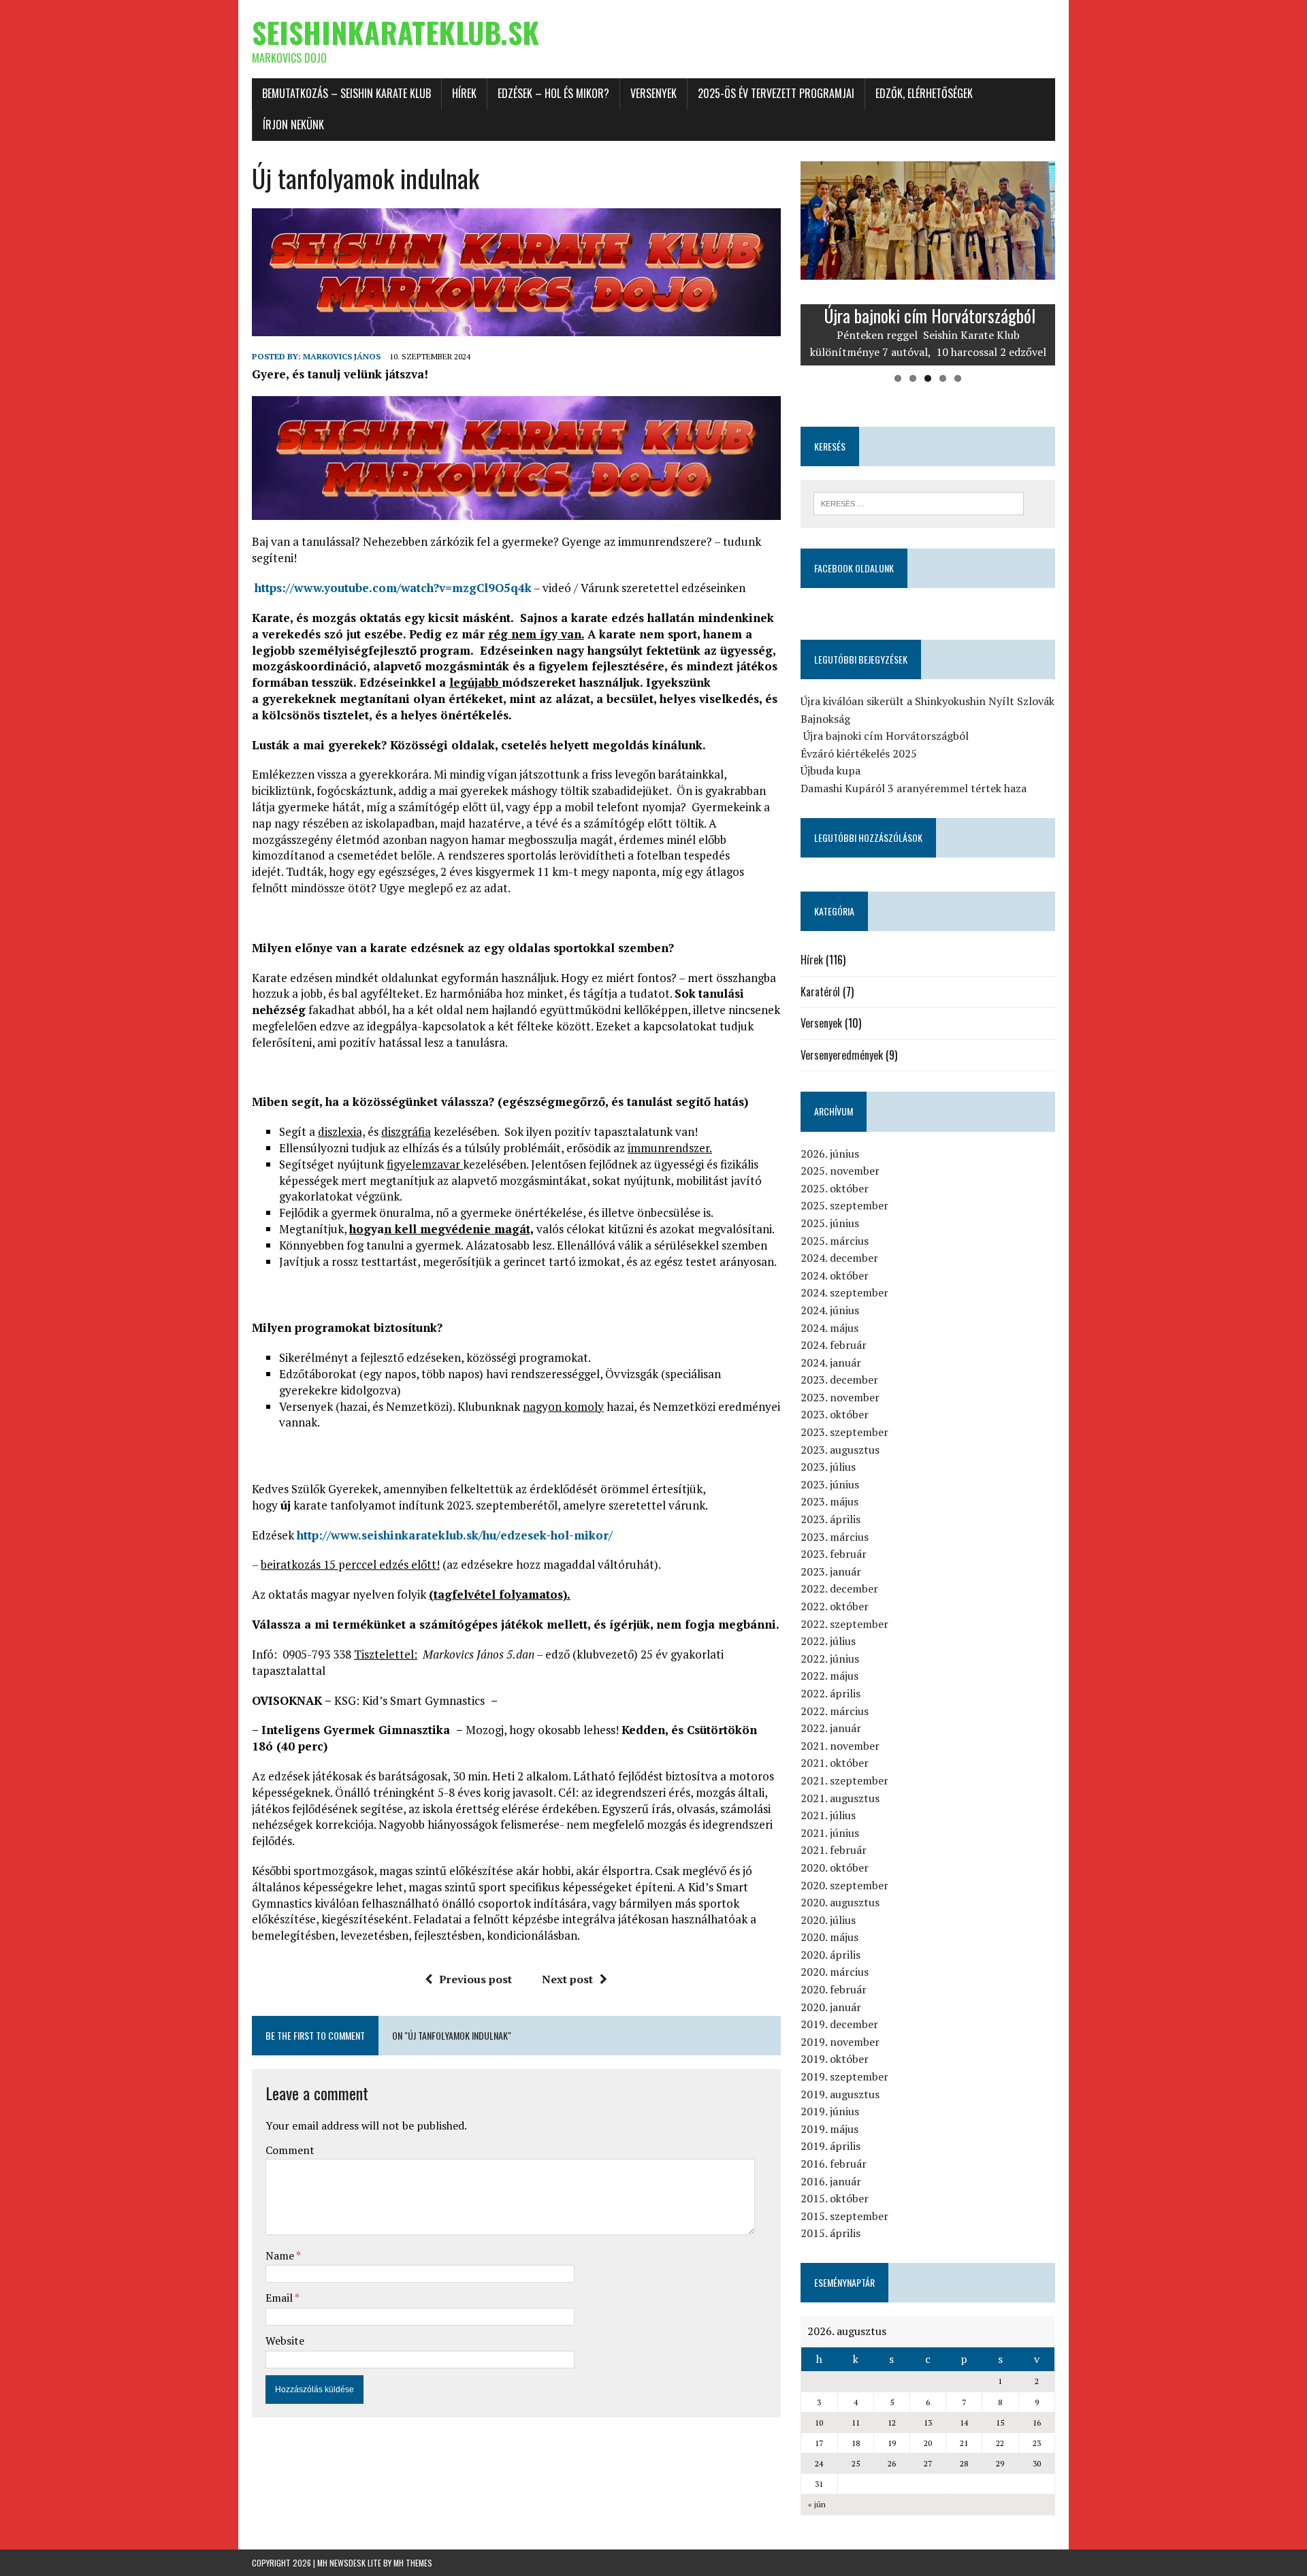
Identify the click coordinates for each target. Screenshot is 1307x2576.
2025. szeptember (844, 1205)
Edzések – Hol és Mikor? (553, 93)
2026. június (830, 1154)
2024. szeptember (844, 1292)
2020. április (830, 1955)
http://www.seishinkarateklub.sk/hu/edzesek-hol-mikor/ (455, 1535)
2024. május (829, 1328)
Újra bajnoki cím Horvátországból (885, 736)
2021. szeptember (844, 1780)
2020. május (829, 1937)
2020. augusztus (840, 1902)
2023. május (829, 1501)
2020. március (835, 1972)
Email (280, 2298)
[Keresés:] (919, 502)
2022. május (829, 1676)
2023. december (839, 1380)
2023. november (840, 1397)
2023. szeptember (844, 1432)
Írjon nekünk (293, 125)
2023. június (830, 1484)
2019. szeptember (844, 2076)
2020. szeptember (844, 1885)
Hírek (464, 93)
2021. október (835, 1763)
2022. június (830, 1659)
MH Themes (413, 2563)
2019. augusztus (840, 2094)
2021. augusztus (840, 1798)
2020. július (828, 1920)
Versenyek (653, 93)
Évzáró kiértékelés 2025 (859, 753)
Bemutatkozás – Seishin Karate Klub (346, 93)
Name (281, 2255)
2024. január (831, 1363)
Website (285, 2341)
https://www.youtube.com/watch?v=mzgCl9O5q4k (393, 588)
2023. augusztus (840, 1450)
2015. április (830, 2233)
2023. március (835, 1537)
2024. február (834, 1345)
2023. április (830, 1519)
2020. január (831, 2007)
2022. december (839, 1588)
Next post (567, 1979)
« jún (817, 2504)
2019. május (829, 2129)
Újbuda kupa (830, 770)
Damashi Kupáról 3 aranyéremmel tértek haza (914, 788)
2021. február (834, 1850)
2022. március (835, 1711)
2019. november (840, 2042)
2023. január (831, 1571)
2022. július (828, 1641)
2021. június (830, 1833)
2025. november (840, 1171)
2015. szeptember (844, 2216)
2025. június (830, 1223)
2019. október (835, 2059)
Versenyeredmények (842, 1055)
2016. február (834, 2164)
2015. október (835, 2198)
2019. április (830, 2146)
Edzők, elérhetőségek (924, 93)
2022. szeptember (844, 1624)
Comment (290, 2150)
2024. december (839, 1258)
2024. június (830, 1310)
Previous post (475, 1979)
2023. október (835, 1414)
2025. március (835, 1241)
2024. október (835, 1275)
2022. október (835, 1606)
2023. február (834, 1554)
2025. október (835, 1188)
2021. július (828, 1815)
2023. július (828, 1467)
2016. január (831, 2181)
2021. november (840, 1746)
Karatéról (820, 992)
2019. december (839, 2024)
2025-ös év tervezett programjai (776, 93)
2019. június (830, 2111)
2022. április (830, 1693)
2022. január (831, 1728)
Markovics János (342, 356)
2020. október (835, 1868)
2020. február (834, 1989)
